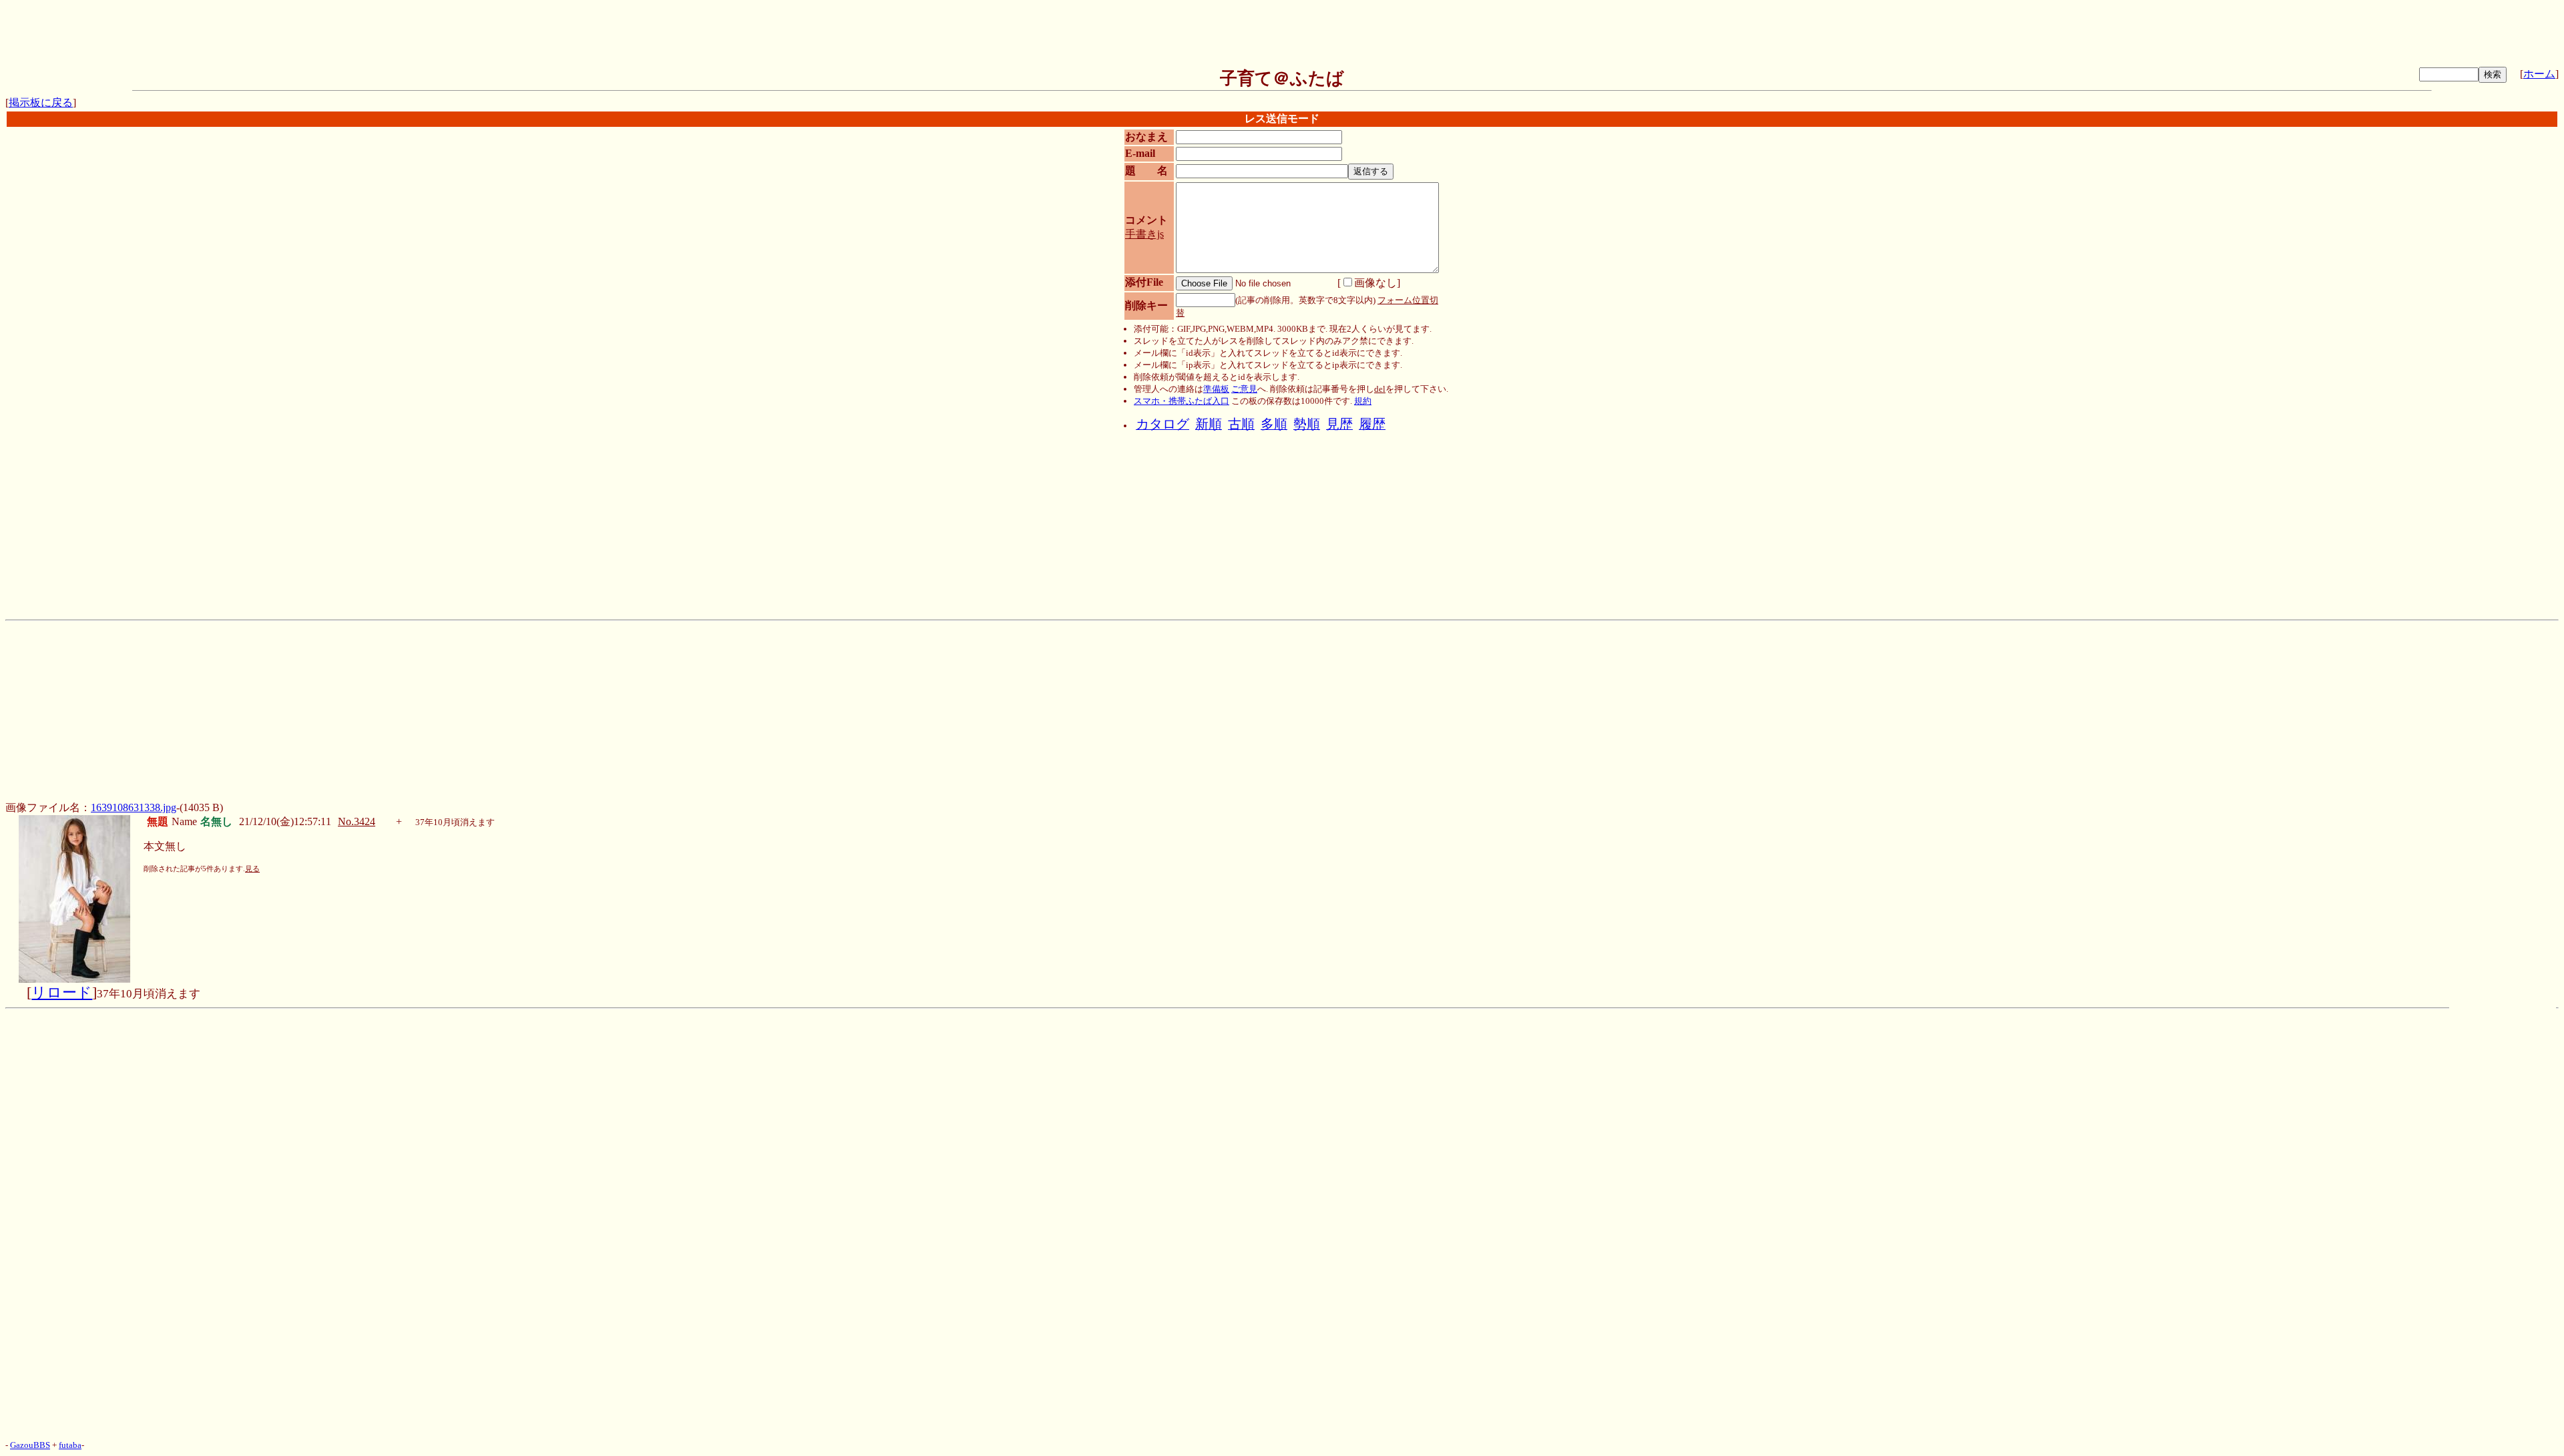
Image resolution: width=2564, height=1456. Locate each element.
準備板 (1216, 389)
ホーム (2539, 74)
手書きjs (1144, 234)
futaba (70, 1445)
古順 (1241, 424)
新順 (1209, 424)
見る (252, 869)
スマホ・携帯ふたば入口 (1182, 401)
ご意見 (1244, 389)
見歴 (1339, 424)
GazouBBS (30, 1445)
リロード (62, 993)
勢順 (1307, 424)
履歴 (1372, 424)
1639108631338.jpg (134, 807)
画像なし (1375, 283)
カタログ (1162, 424)
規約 (1363, 401)
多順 (1274, 424)
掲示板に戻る (41, 102)
